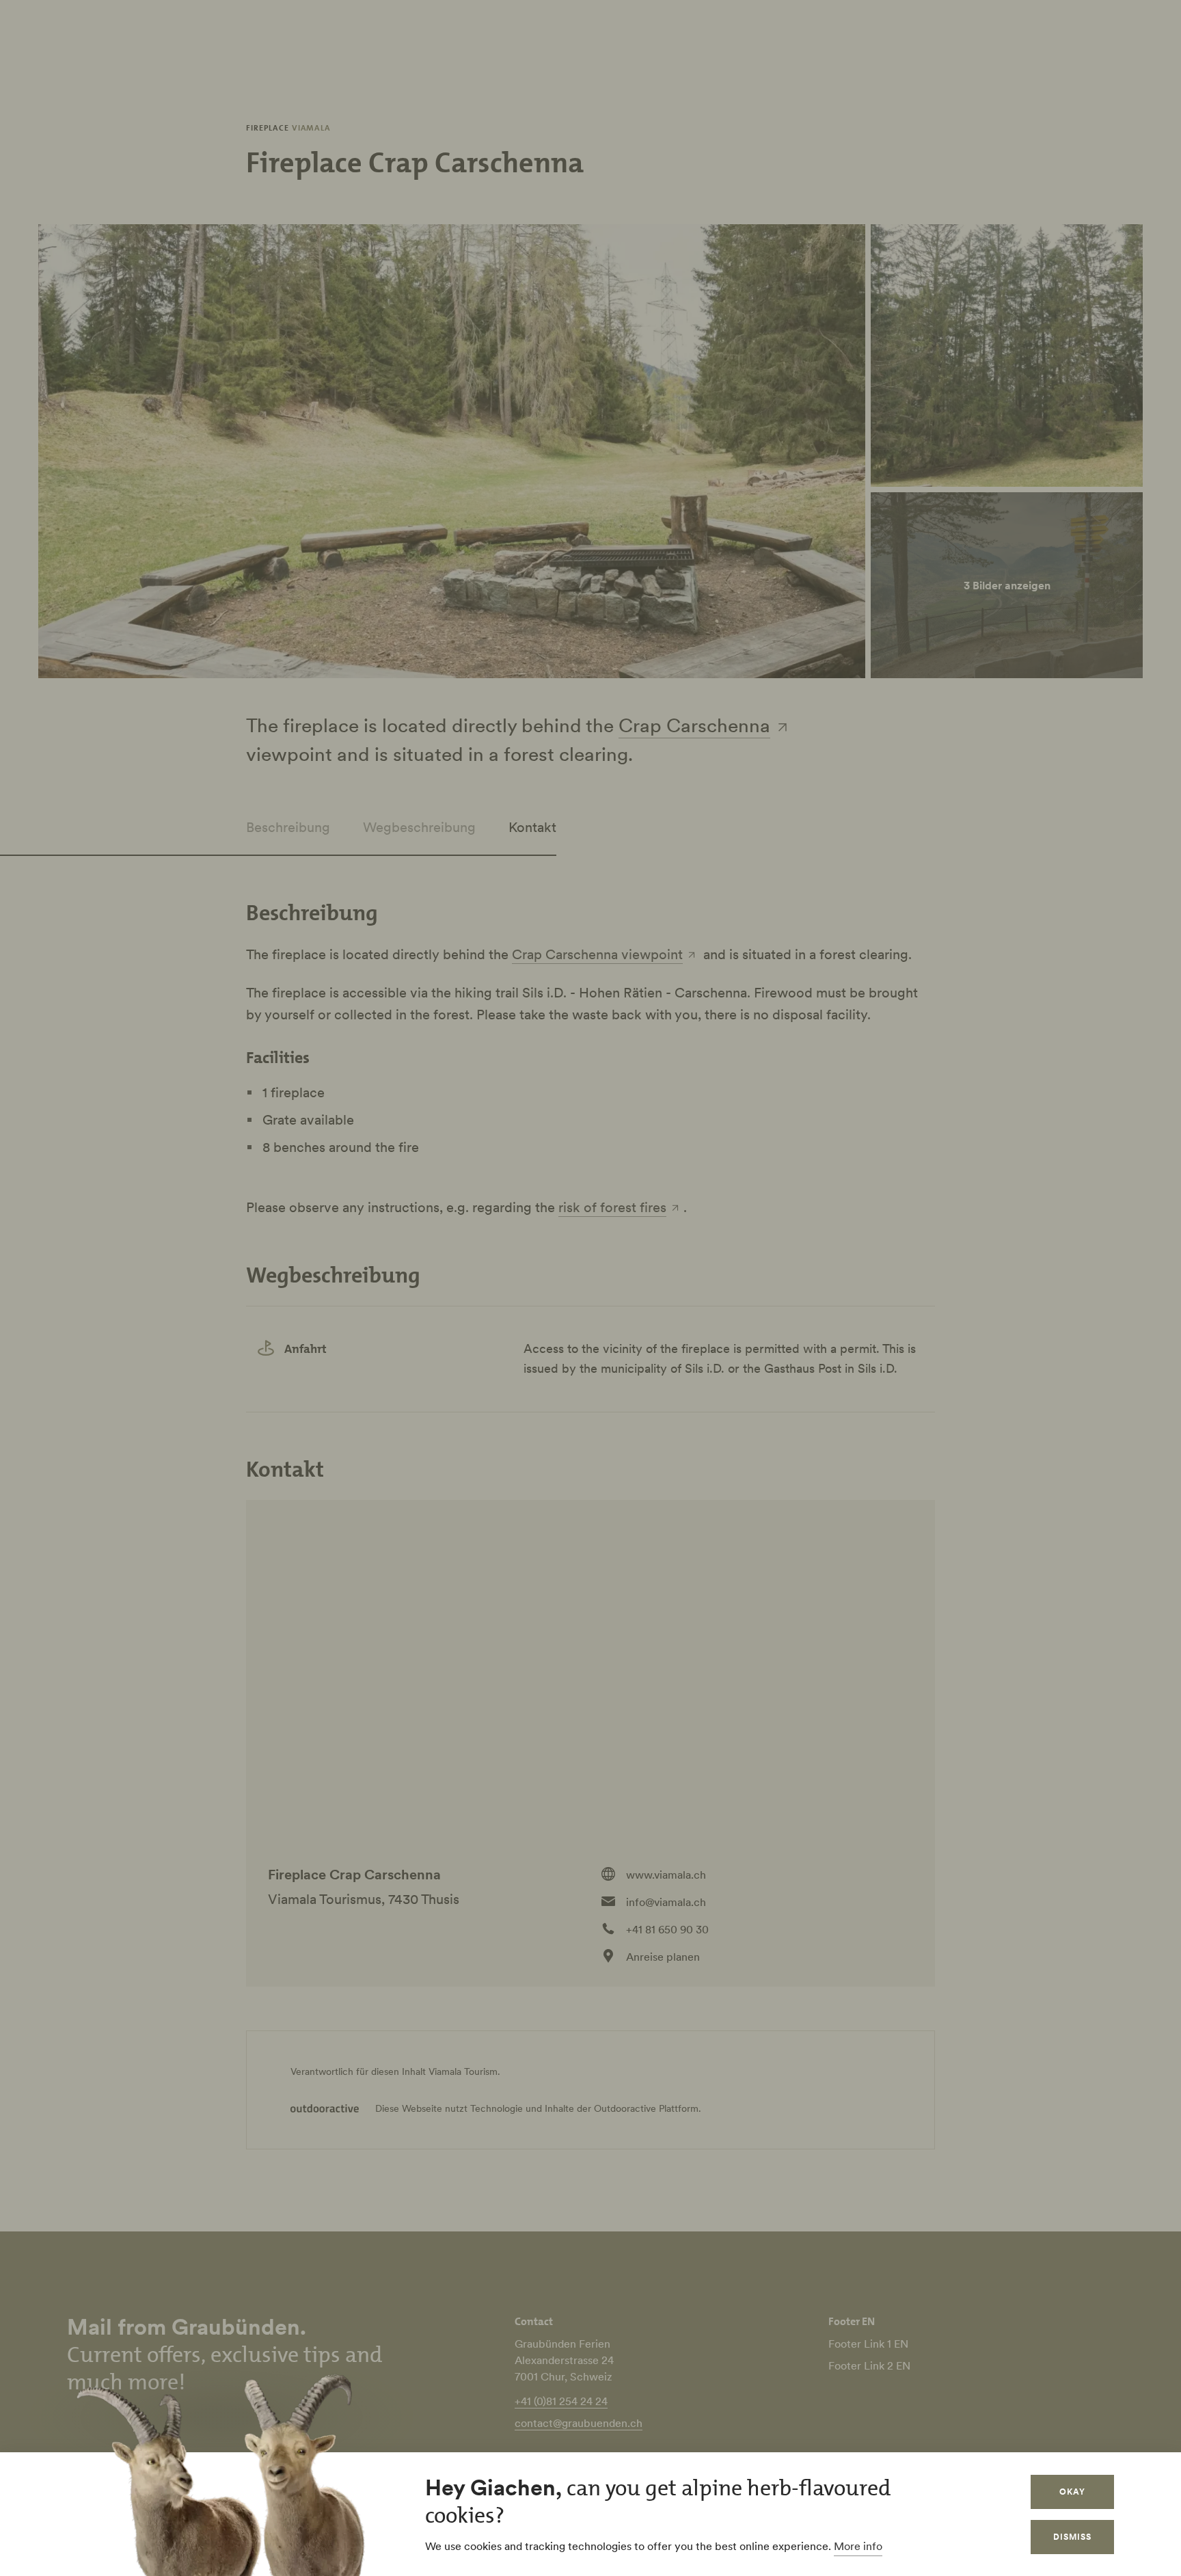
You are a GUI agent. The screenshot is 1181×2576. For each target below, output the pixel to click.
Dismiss (1072, 2537)
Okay (1072, 2492)
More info (858, 2546)
